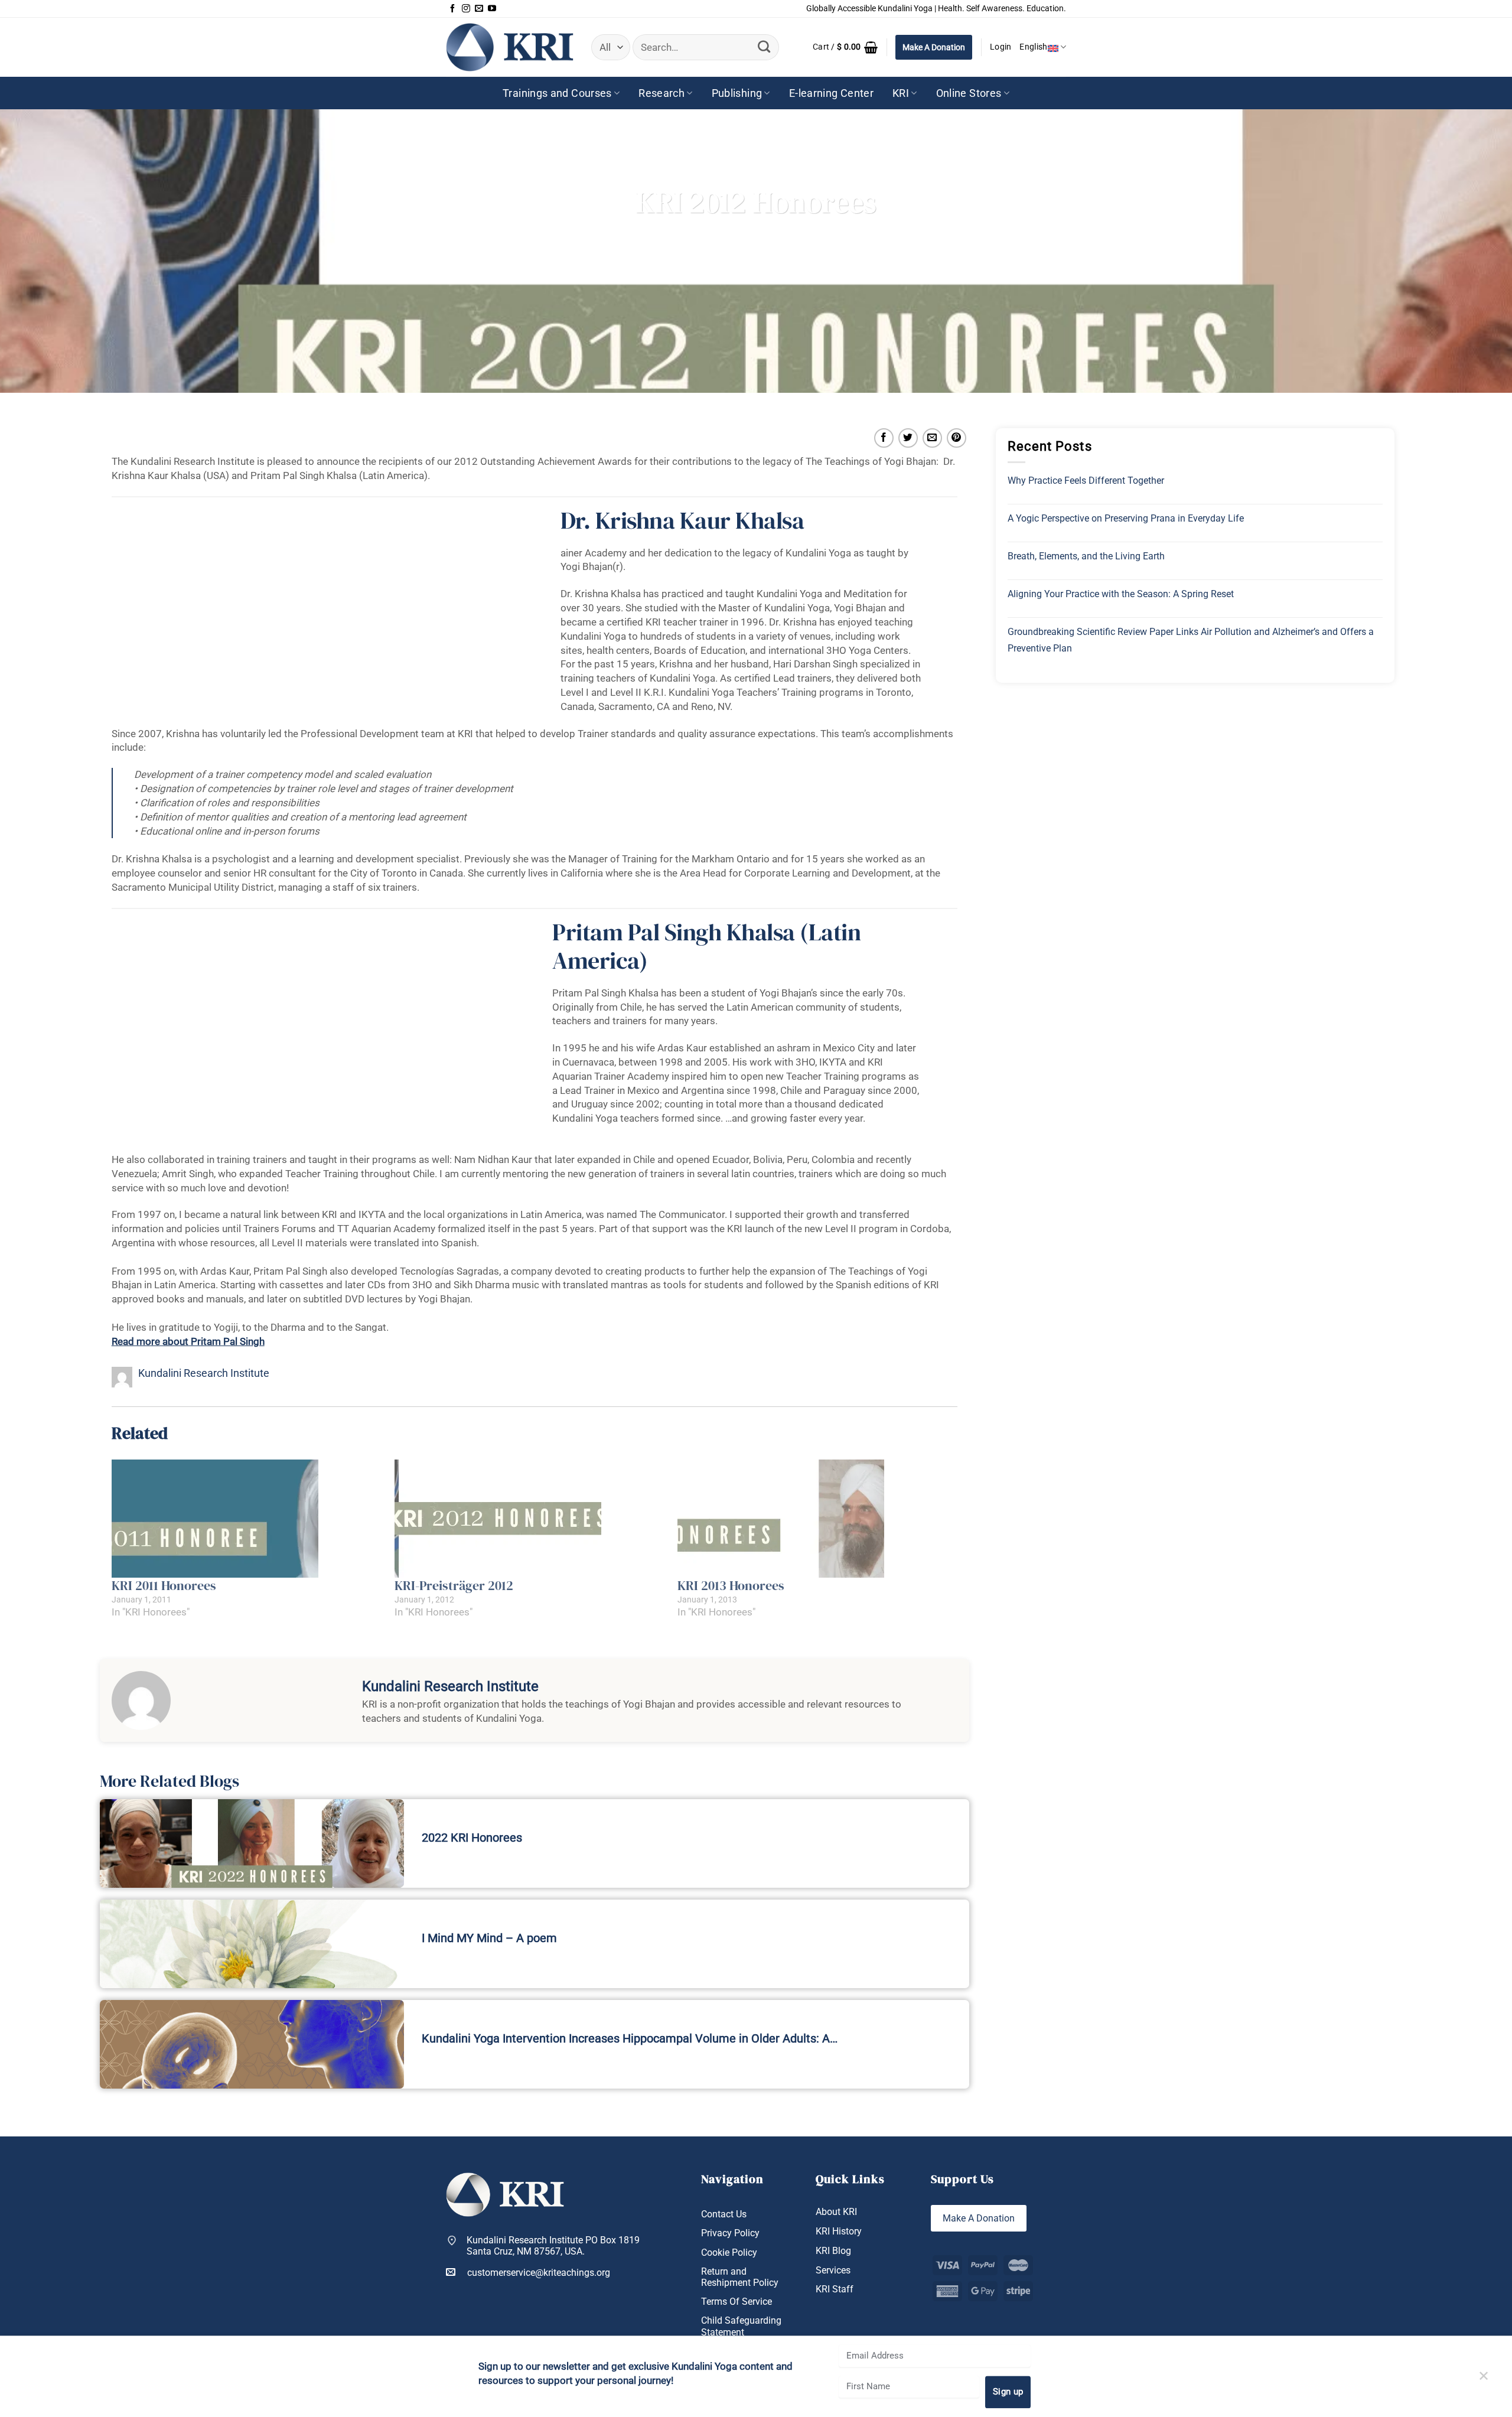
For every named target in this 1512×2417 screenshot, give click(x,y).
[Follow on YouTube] (492, 9)
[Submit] (764, 47)
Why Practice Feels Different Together (1086, 481)
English (1033, 47)
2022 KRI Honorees (472, 1838)
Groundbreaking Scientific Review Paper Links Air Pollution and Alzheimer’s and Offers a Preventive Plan (1191, 640)
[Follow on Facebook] (452, 9)
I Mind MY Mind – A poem (489, 1938)
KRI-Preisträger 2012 (454, 1585)
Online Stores (969, 93)
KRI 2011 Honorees (164, 1585)
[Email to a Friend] (932, 438)
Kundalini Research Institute (204, 1373)
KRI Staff (835, 2289)
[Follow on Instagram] (466, 9)
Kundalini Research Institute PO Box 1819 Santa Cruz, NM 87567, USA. (553, 2246)
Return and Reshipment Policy (740, 2277)
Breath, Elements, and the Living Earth (1086, 556)
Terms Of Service (737, 2302)
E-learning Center (831, 93)
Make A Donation (934, 47)
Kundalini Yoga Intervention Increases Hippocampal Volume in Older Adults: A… (630, 2038)
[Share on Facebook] (884, 438)
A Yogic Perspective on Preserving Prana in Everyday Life (1126, 518)
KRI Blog (833, 2251)
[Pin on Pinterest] (957, 438)
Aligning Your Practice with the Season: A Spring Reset (1121, 594)
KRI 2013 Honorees (731, 1585)
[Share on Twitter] (908, 438)
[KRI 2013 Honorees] (813, 1519)
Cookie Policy (729, 2252)
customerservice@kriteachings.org (539, 2273)
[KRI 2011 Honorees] (247, 1519)
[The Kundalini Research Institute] (510, 47)
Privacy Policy (730, 2233)
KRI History (839, 2231)
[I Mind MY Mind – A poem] (252, 1944)
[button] (845, 47)
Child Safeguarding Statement (741, 2326)
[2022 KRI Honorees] (252, 1843)
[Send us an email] (479, 9)
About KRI (836, 2212)
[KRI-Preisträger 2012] (530, 1519)
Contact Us (724, 2214)
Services (833, 2270)
